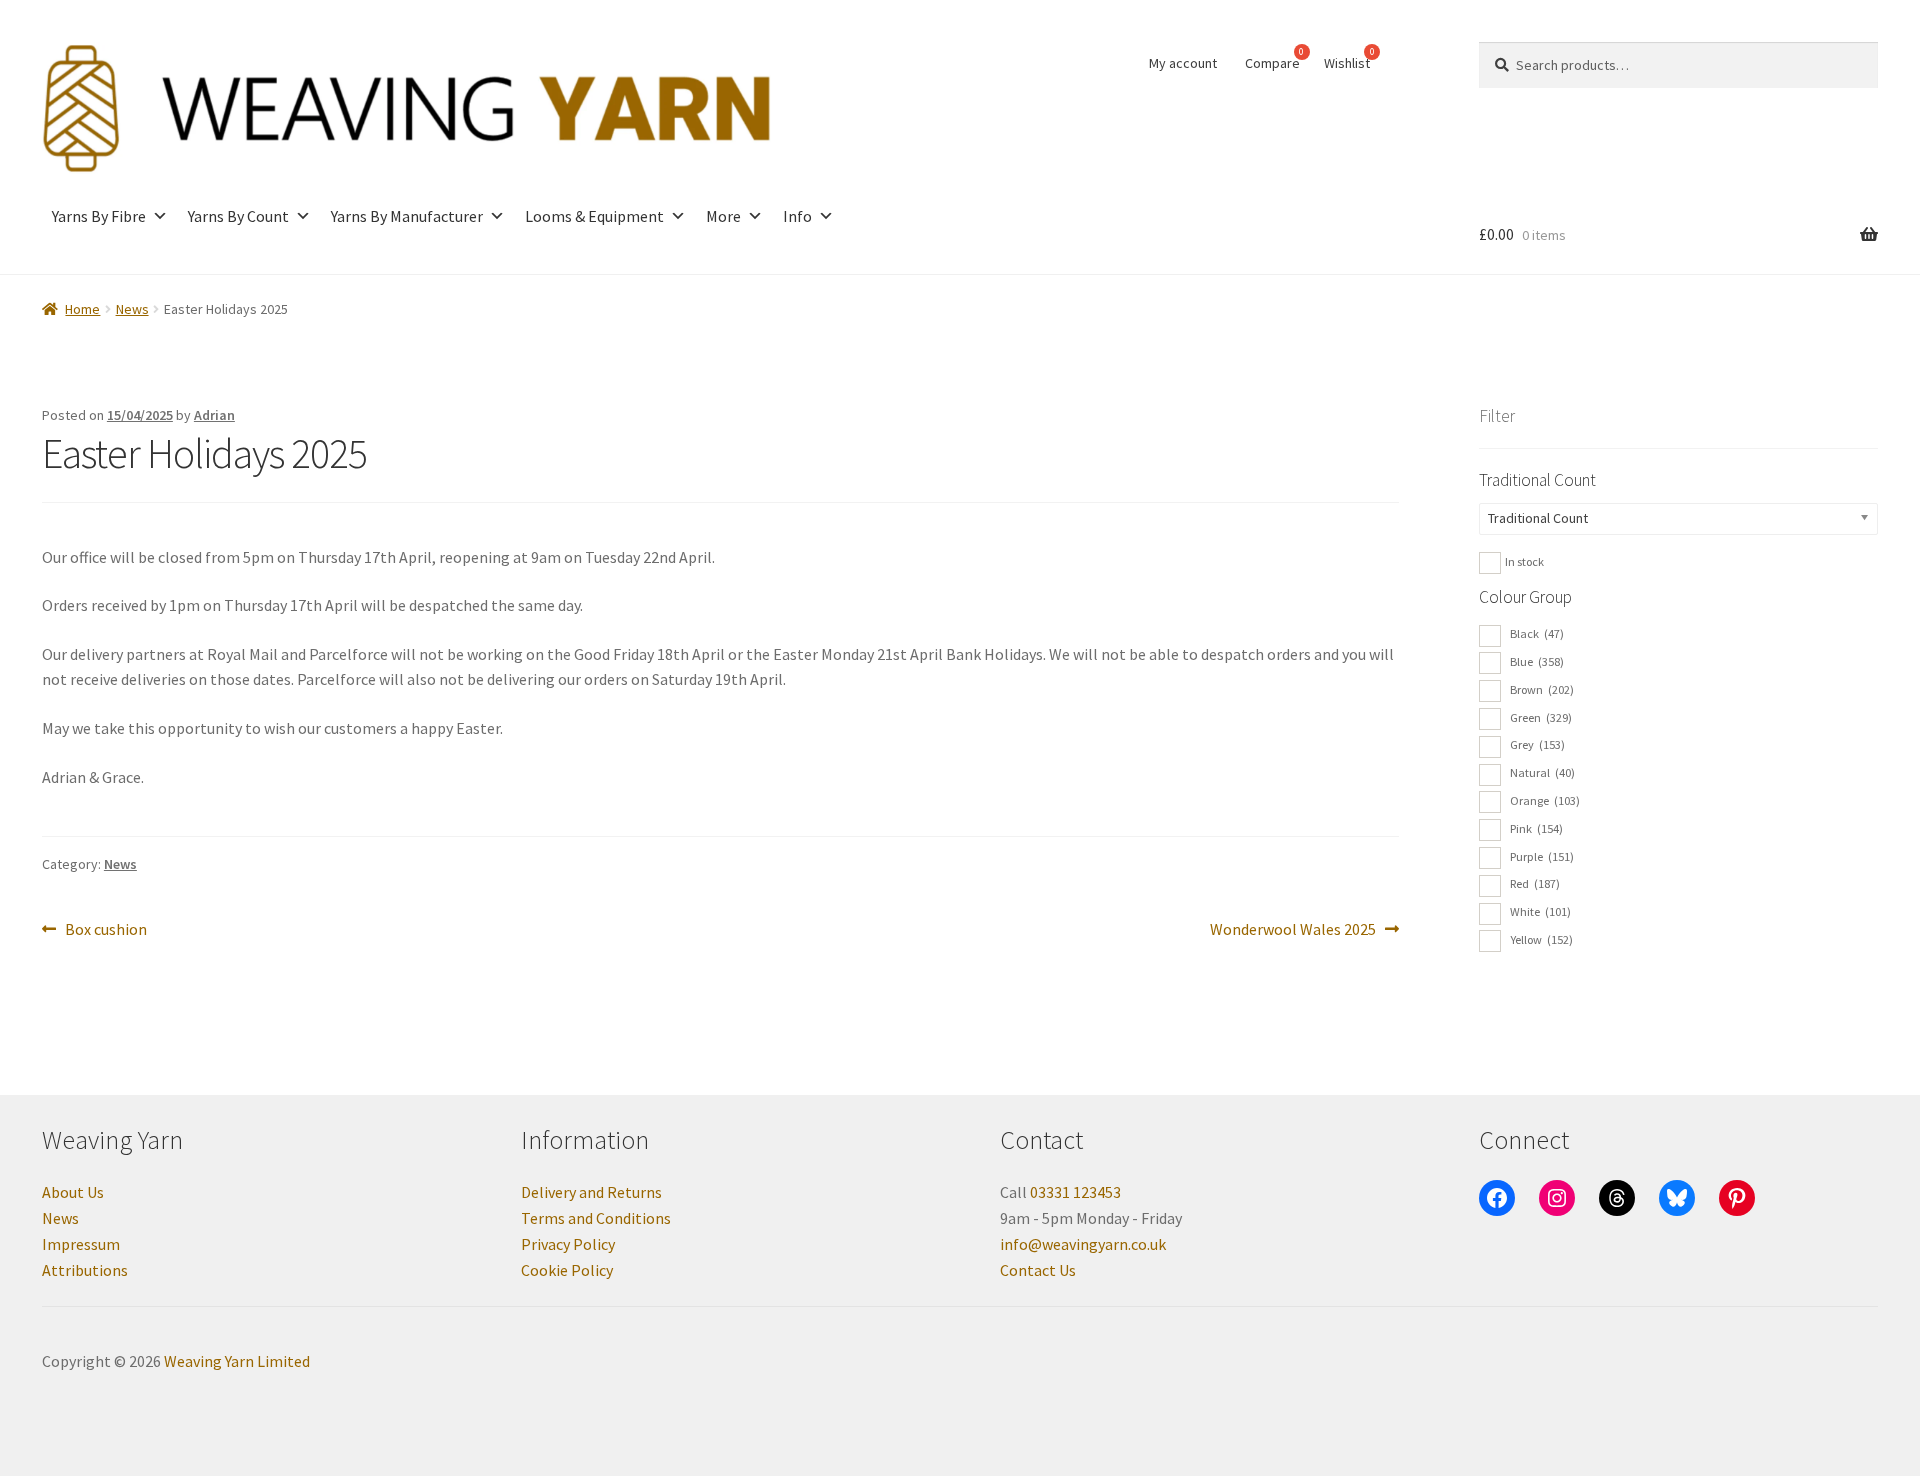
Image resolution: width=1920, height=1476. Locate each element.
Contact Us (1038, 1270)
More (723, 216)
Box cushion (105, 930)
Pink (1536, 828)
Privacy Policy (568, 1244)
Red (1535, 883)
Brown (1542, 689)
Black (1537, 633)
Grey (1537, 744)
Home (82, 309)
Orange (1545, 800)
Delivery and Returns (591, 1192)
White (1540, 911)
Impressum (81, 1244)
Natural (1542, 772)
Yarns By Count (238, 216)
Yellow (1541, 939)
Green (1541, 717)
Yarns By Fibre (99, 216)
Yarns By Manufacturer (407, 216)
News (132, 309)
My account (1183, 63)
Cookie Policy (567, 1270)
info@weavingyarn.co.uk (1083, 1244)
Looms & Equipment (594, 216)
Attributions (85, 1270)
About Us (73, 1192)
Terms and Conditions (596, 1218)
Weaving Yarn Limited (237, 1361)
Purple (1542, 856)
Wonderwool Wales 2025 (1293, 930)
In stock (1524, 561)
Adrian (214, 415)
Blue (1537, 661)
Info (797, 216)
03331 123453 (1075, 1192)
